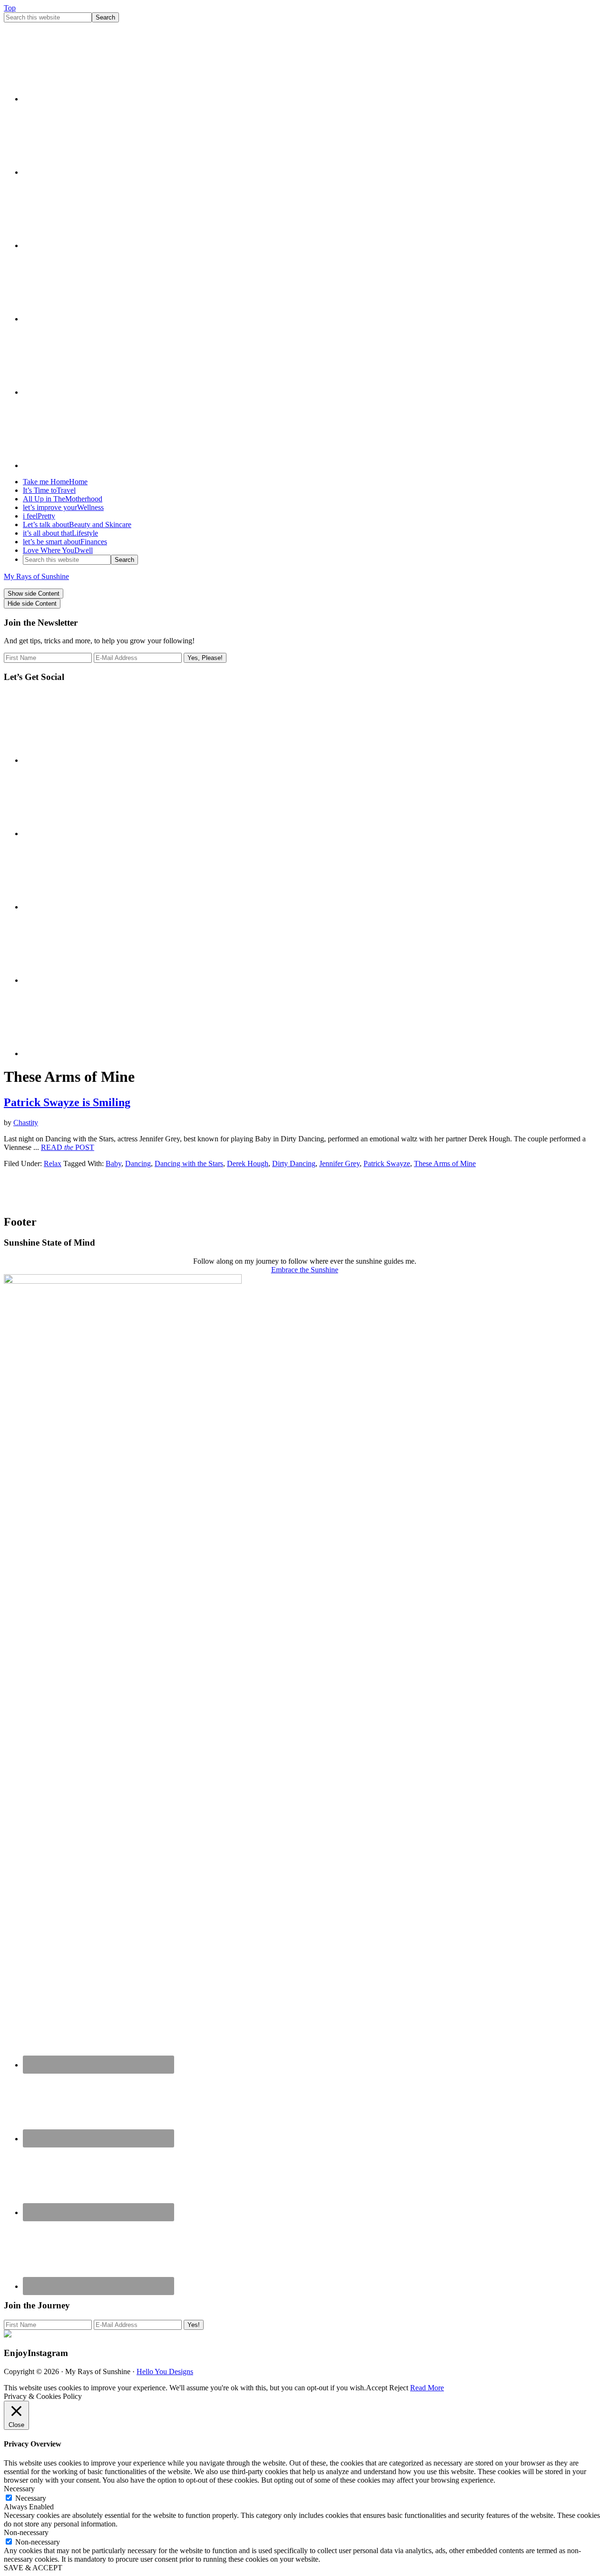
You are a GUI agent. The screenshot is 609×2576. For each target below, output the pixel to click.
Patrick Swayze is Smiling (67, 1102)
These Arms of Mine (445, 1163)
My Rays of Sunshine (36, 576)
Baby (113, 1163)
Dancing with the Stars (189, 1163)
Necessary (31, 2498)
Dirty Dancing (294, 1163)
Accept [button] (377, 2388)
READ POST (68, 1147)
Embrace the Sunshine (305, 1270)
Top (10, 8)
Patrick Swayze (387, 1163)
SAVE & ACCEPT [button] (33, 2568)
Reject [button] (399, 2388)
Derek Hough (248, 1163)
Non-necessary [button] (26, 2532)
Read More (427, 2388)
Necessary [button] (19, 2489)
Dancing (138, 1163)
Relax (53, 1163)
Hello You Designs (165, 2371)
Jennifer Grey (339, 1163)
